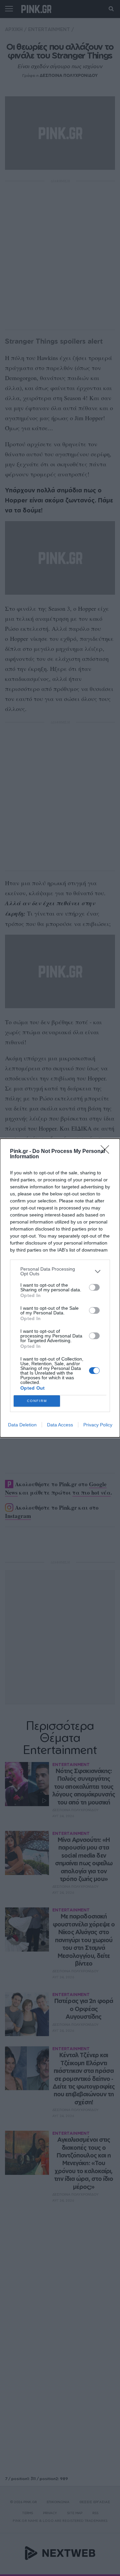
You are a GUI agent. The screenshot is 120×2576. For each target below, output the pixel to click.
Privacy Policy (98, 1425)
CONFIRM (37, 1401)
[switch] (94, 1287)
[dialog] (60, 1288)
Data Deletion (22, 1425)
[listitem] (60, 1271)
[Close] (107, 1152)
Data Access (60, 1425)
